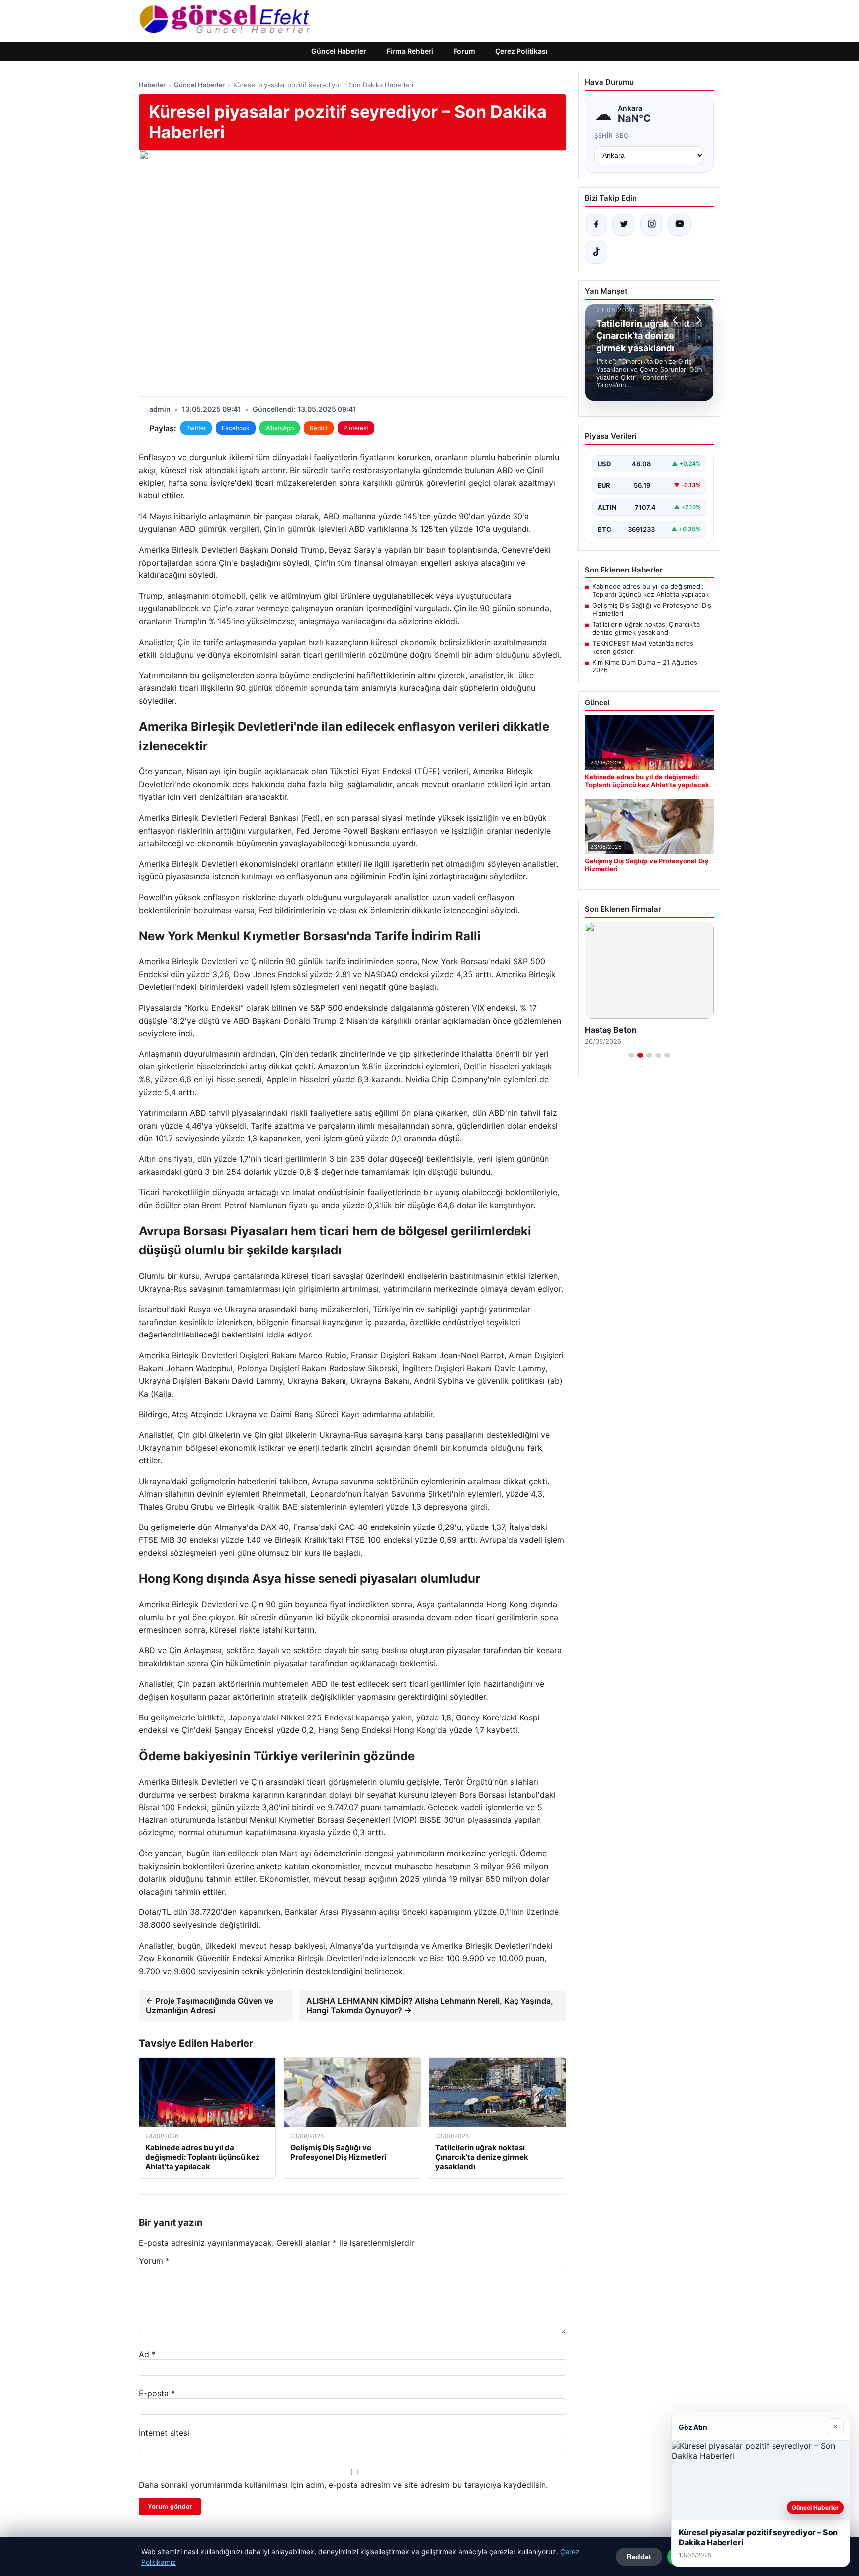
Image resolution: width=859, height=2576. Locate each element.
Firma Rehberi (410, 51)
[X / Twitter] (624, 224)
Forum (464, 51)
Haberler (152, 85)
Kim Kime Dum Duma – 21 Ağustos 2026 (645, 666)
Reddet (639, 2557)
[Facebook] (596, 224)
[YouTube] (680, 224)
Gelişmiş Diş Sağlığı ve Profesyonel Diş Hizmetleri (652, 609)
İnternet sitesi (164, 2433)
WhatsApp (280, 428)
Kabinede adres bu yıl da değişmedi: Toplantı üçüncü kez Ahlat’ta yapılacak (650, 590)
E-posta (157, 2393)
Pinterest (356, 428)
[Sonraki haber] (697, 320)
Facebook (236, 428)
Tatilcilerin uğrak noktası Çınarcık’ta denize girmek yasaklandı (646, 628)
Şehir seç (612, 136)
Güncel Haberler (339, 51)
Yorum (154, 2261)
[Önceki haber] (677, 320)
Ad (147, 2354)
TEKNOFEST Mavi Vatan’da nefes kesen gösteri (643, 647)
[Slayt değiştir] (631, 1055)
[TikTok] (596, 252)
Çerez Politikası (521, 51)
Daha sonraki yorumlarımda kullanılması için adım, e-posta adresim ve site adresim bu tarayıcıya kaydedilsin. (343, 2485)
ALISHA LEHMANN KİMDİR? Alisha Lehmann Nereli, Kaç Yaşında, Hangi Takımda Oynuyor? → (430, 2005)
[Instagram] (652, 224)
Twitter (196, 428)
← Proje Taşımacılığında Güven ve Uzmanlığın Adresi (210, 2005)
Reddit (319, 428)
